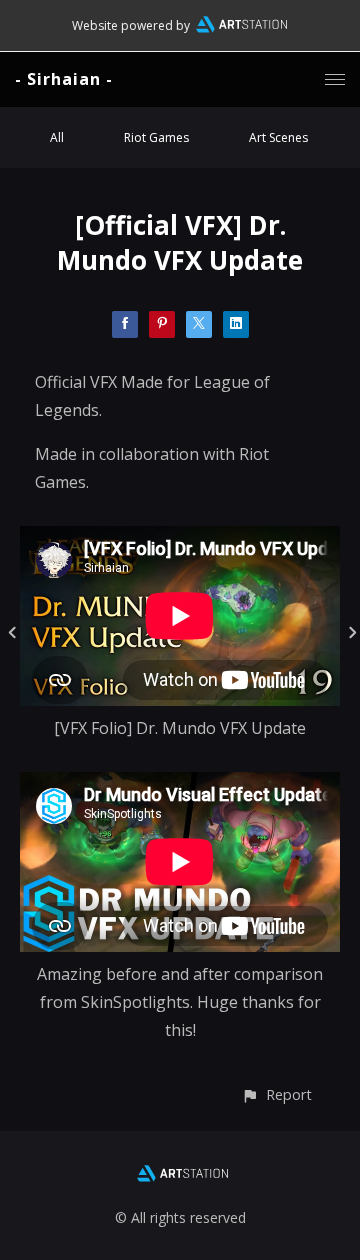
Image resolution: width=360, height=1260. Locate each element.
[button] (276, 1094)
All (57, 137)
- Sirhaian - (64, 79)
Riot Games (156, 137)
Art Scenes (278, 137)
